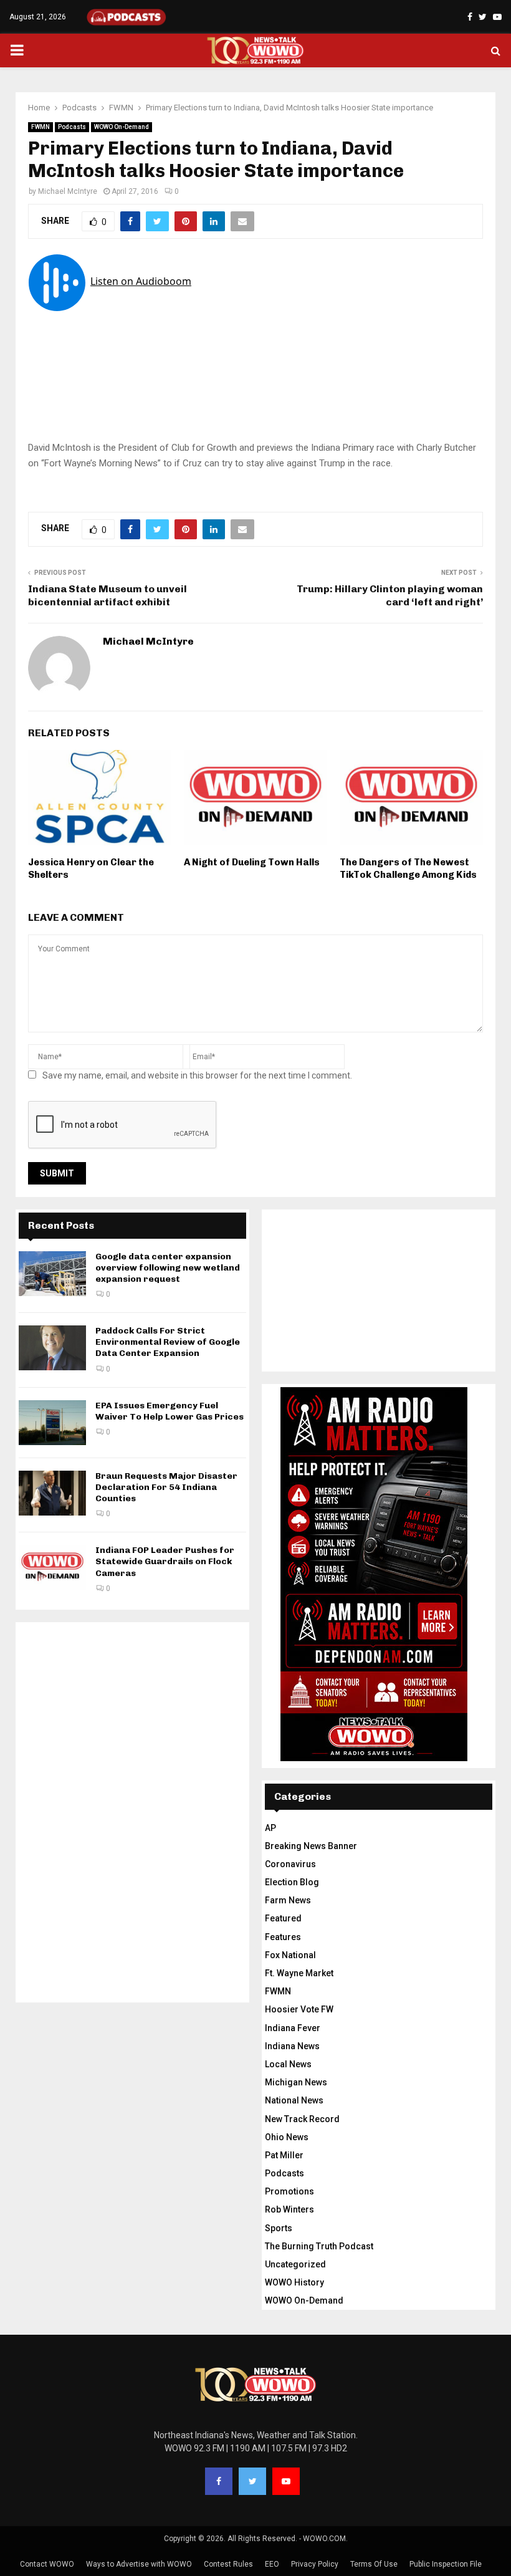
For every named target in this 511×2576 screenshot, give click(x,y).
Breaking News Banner (311, 1846)
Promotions (289, 2191)
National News (294, 2100)
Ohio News (287, 2137)
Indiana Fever (293, 2028)
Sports (279, 2228)
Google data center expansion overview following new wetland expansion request (168, 1268)
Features (283, 1937)
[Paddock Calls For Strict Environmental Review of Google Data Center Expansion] (52, 1348)
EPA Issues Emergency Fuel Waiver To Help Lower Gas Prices (170, 1411)
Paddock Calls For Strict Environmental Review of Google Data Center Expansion (168, 1342)
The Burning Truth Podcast (319, 2246)
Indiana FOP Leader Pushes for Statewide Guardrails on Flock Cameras (165, 1561)
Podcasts (72, 127)
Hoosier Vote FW (299, 2009)
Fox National (290, 1955)
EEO (272, 2564)
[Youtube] (286, 2481)
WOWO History (294, 2282)
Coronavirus (290, 1864)
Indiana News (292, 2046)
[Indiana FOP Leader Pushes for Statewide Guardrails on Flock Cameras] (52, 1567)
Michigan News (296, 2082)
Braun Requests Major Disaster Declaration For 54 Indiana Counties (166, 1487)
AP (270, 1828)
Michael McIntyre (68, 191)
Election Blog (292, 1882)
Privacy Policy (315, 2564)
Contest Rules (228, 2564)
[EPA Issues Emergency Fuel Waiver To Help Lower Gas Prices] (52, 1423)
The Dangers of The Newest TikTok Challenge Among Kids (408, 868)
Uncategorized (295, 2264)
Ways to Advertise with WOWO (139, 2564)
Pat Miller (284, 2155)
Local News (288, 2064)
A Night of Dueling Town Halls (252, 862)
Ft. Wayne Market (299, 1973)
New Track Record (302, 2119)
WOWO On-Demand (122, 127)
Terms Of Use (374, 2564)
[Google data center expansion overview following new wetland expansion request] (52, 1274)
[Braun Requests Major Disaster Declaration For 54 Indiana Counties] (52, 1493)
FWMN (41, 127)
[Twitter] (252, 2481)
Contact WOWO (47, 2564)
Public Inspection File (446, 2564)
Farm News (288, 1900)
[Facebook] (219, 2481)
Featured (283, 1918)
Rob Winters (289, 2209)
